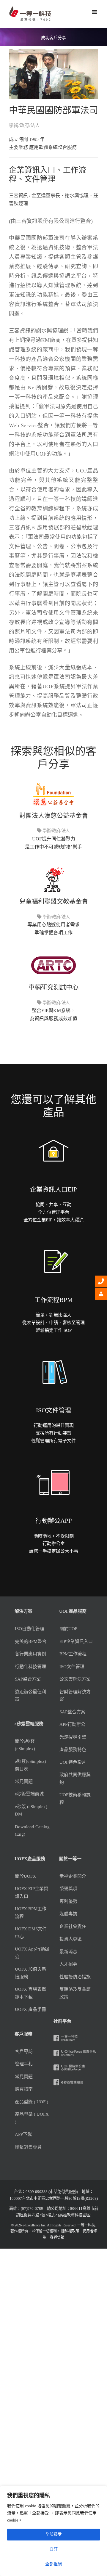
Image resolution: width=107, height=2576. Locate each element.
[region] (53, 2531)
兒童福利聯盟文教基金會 (54, 901)
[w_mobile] (54, 1459)
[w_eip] (54, 1127)
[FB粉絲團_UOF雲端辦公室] (76, 2066)
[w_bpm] (54, 1238)
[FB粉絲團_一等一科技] (76, 2036)
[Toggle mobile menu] (95, 12)
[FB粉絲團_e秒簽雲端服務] (76, 2081)
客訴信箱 (57, 2237)
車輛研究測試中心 (53, 987)
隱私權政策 (70, 2231)
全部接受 (53, 2534)
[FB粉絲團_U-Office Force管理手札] (76, 2051)
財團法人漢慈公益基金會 (54, 816)
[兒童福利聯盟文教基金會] (53, 865)
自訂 (53, 2549)
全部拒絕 (53, 2564)
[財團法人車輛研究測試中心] (53, 951)
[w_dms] (54, 1348)
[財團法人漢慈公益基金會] (53, 779)
